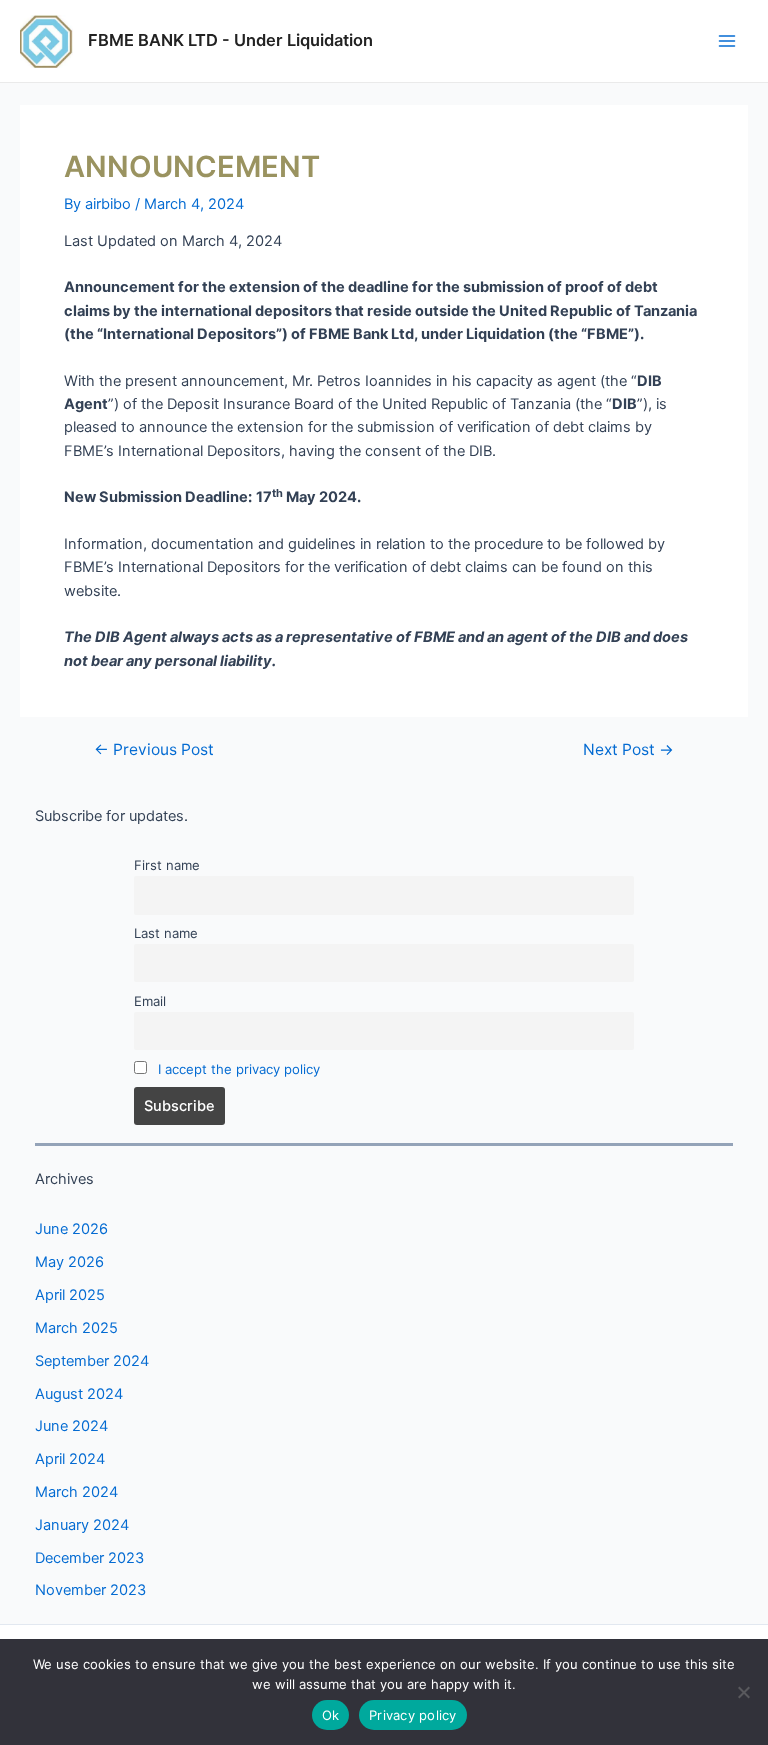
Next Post (628, 750)
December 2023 (89, 1558)
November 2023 (90, 1590)
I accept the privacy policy (239, 1069)
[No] (743, 1692)
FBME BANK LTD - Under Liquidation (230, 40)
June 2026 (71, 1229)
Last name (166, 933)
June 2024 (71, 1426)
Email (150, 1001)
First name (167, 865)
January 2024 (82, 1525)
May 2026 (69, 1262)
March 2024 (76, 1492)
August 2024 (79, 1394)
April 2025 (70, 1295)
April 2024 (70, 1459)
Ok (331, 1715)
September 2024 (92, 1361)
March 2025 (76, 1328)
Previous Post (154, 750)
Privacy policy (413, 1715)
